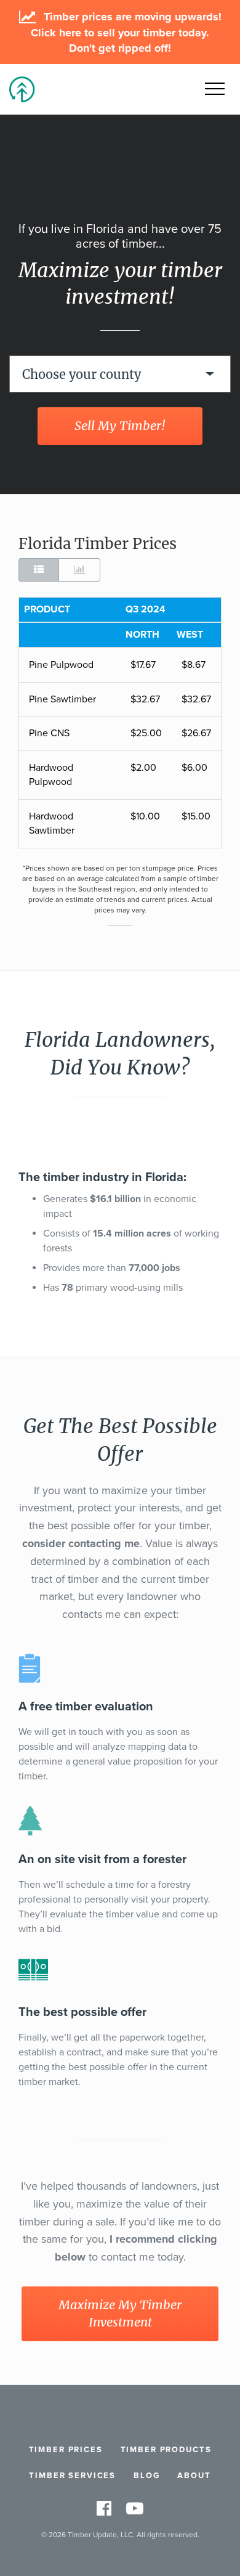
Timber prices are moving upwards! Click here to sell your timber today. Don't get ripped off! (126, 32)
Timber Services (72, 2476)
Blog (146, 2476)
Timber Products (166, 2450)
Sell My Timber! (120, 425)
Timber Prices (66, 2450)
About (194, 2476)
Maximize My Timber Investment (120, 2314)
